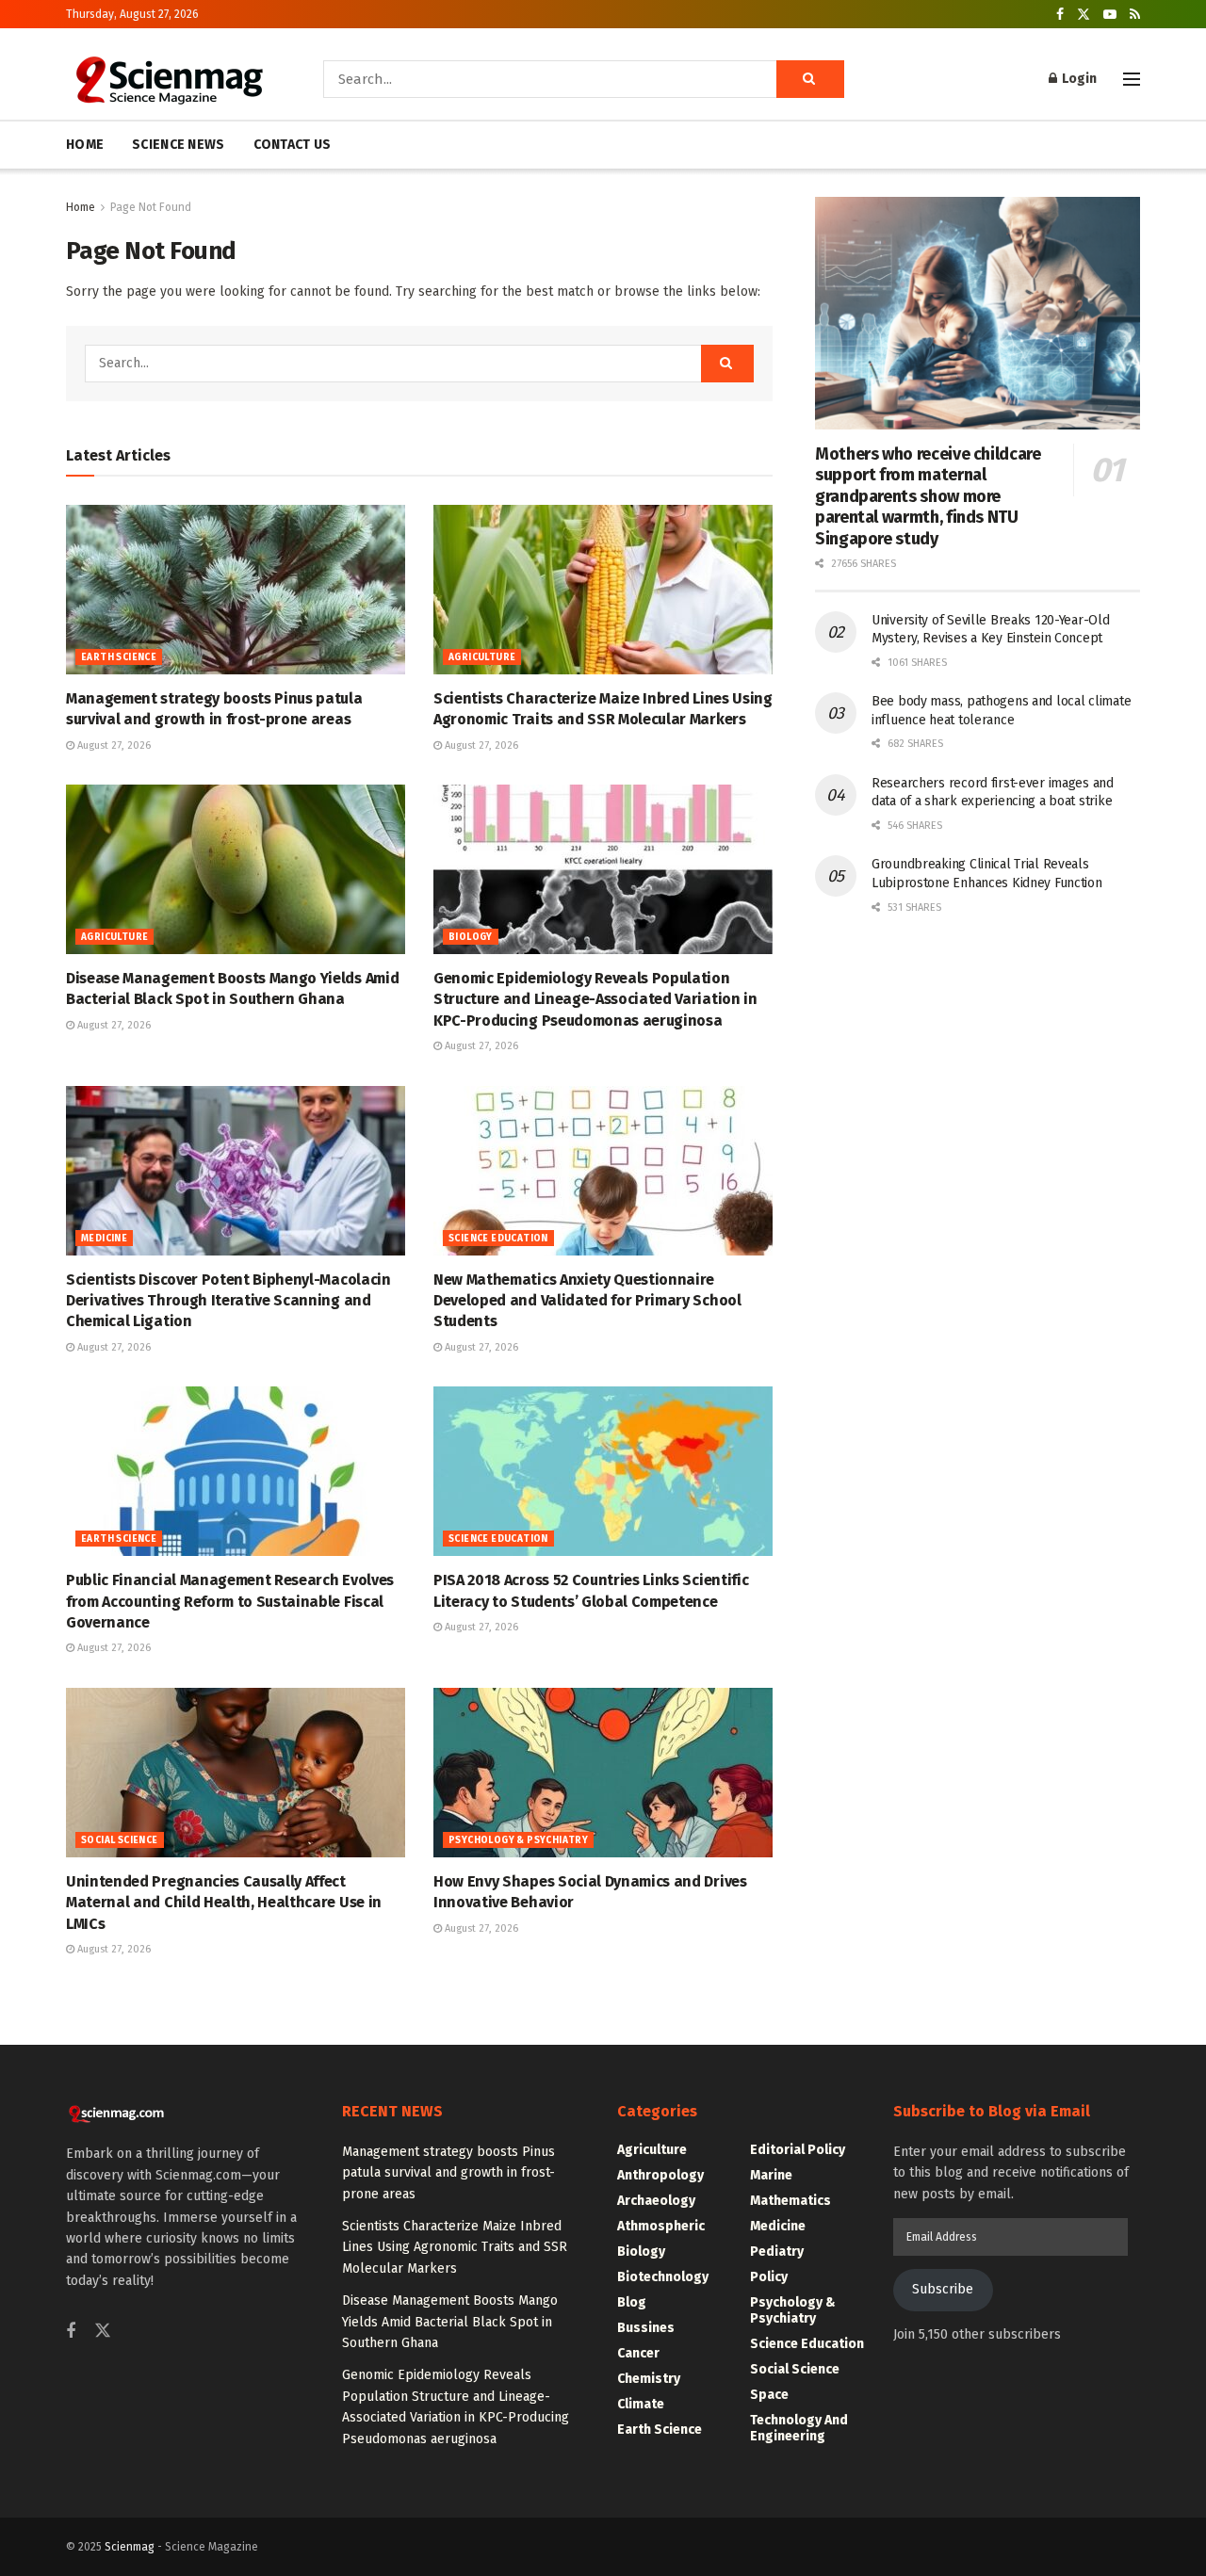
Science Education (498, 1239)
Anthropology (660, 2175)
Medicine (104, 1239)
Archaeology (656, 2201)
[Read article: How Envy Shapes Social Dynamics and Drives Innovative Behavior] (603, 1773)
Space (769, 2395)
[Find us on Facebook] (1060, 15)
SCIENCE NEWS (178, 145)
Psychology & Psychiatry (518, 1840)
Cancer (638, 2353)
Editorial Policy (798, 2150)
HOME (85, 145)
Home (81, 207)
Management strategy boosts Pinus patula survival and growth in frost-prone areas (448, 2173)
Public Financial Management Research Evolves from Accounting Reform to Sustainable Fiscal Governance (230, 1601)
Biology (471, 937)
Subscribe (943, 2289)
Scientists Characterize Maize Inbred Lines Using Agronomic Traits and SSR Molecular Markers (455, 2247)
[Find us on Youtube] (1110, 15)
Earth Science (119, 657)
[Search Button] (810, 79)
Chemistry (649, 2379)
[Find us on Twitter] (1084, 15)
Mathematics (790, 2201)
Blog (632, 2302)
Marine (771, 2175)
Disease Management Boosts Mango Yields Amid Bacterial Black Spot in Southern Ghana (450, 2322)
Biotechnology (663, 2277)
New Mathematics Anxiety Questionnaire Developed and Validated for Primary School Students (587, 1301)
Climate (641, 2404)
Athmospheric (661, 2226)
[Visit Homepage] (168, 79)
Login (1078, 79)
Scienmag (130, 2547)
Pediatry (777, 2252)
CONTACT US (293, 145)
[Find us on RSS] (1135, 15)
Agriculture (482, 657)
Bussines (646, 2328)
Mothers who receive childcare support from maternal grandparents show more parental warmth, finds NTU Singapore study (928, 496)
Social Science (120, 1840)
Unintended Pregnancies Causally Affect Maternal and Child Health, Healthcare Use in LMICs (224, 1903)
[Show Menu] (1132, 79)
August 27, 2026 (113, 745)
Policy (769, 2277)
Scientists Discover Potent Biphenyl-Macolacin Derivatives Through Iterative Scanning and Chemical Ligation (228, 1301)
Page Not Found (151, 207)
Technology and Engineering (799, 2428)
